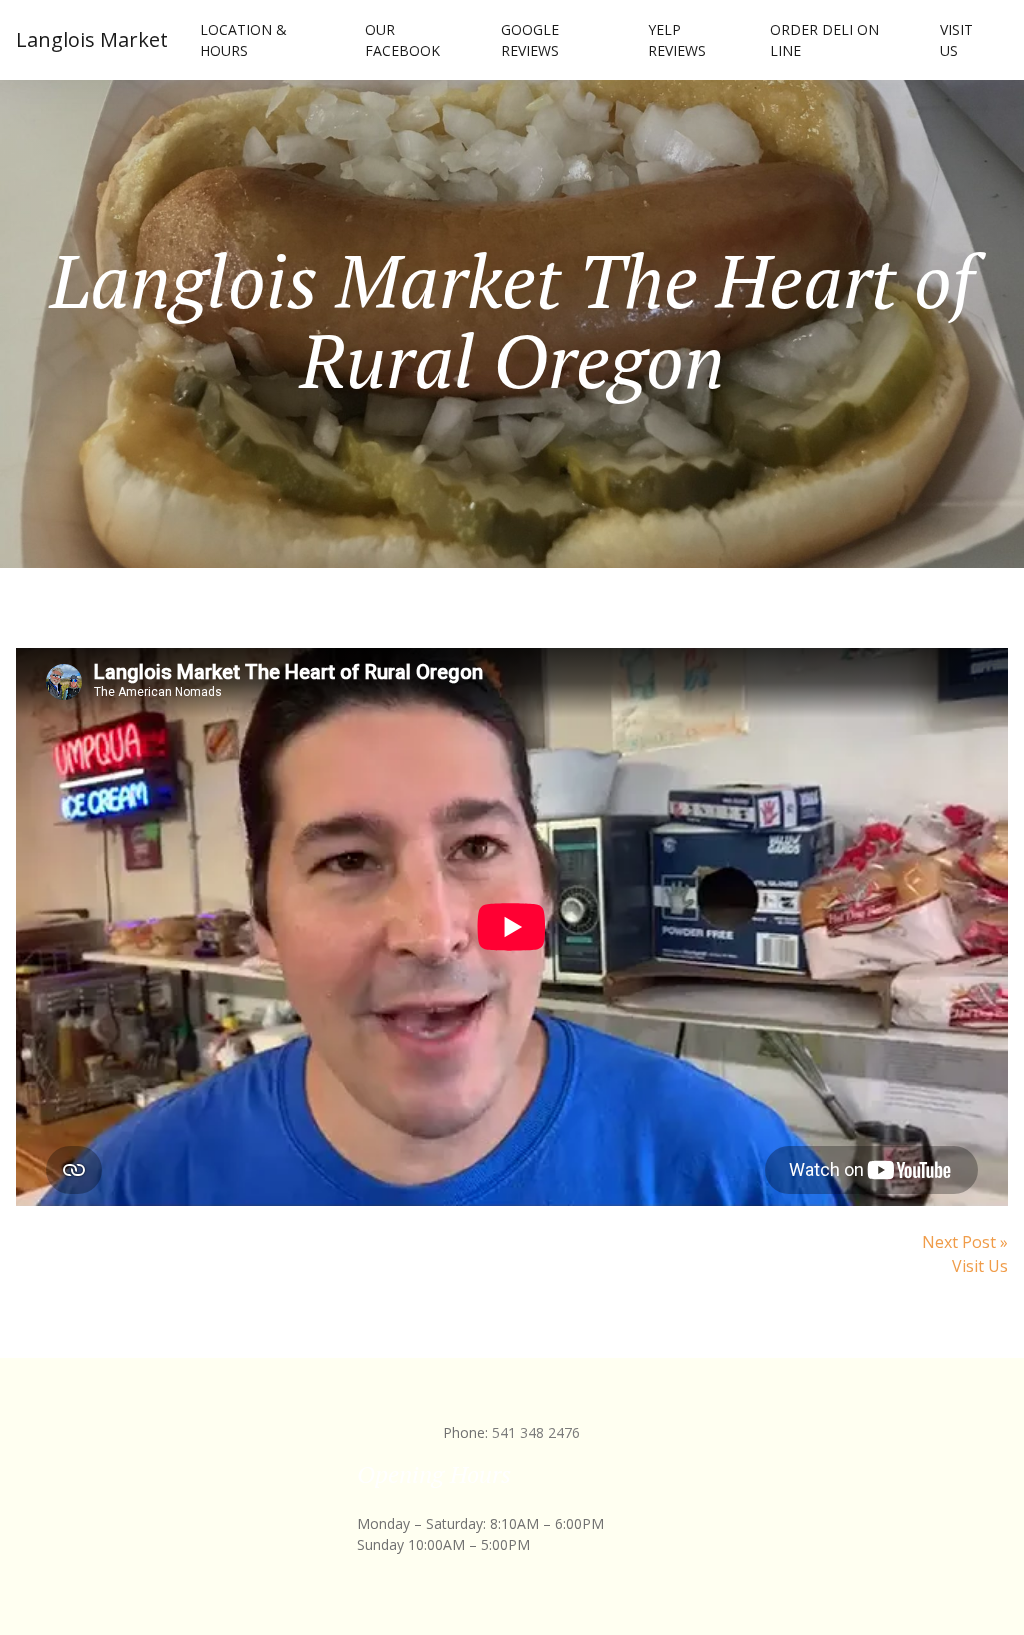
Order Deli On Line (824, 40)
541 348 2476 (536, 1432)
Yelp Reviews (677, 40)
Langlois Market (92, 39)
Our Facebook (402, 40)
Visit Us (956, 40)
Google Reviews (530, 40)
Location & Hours (243, 40)
